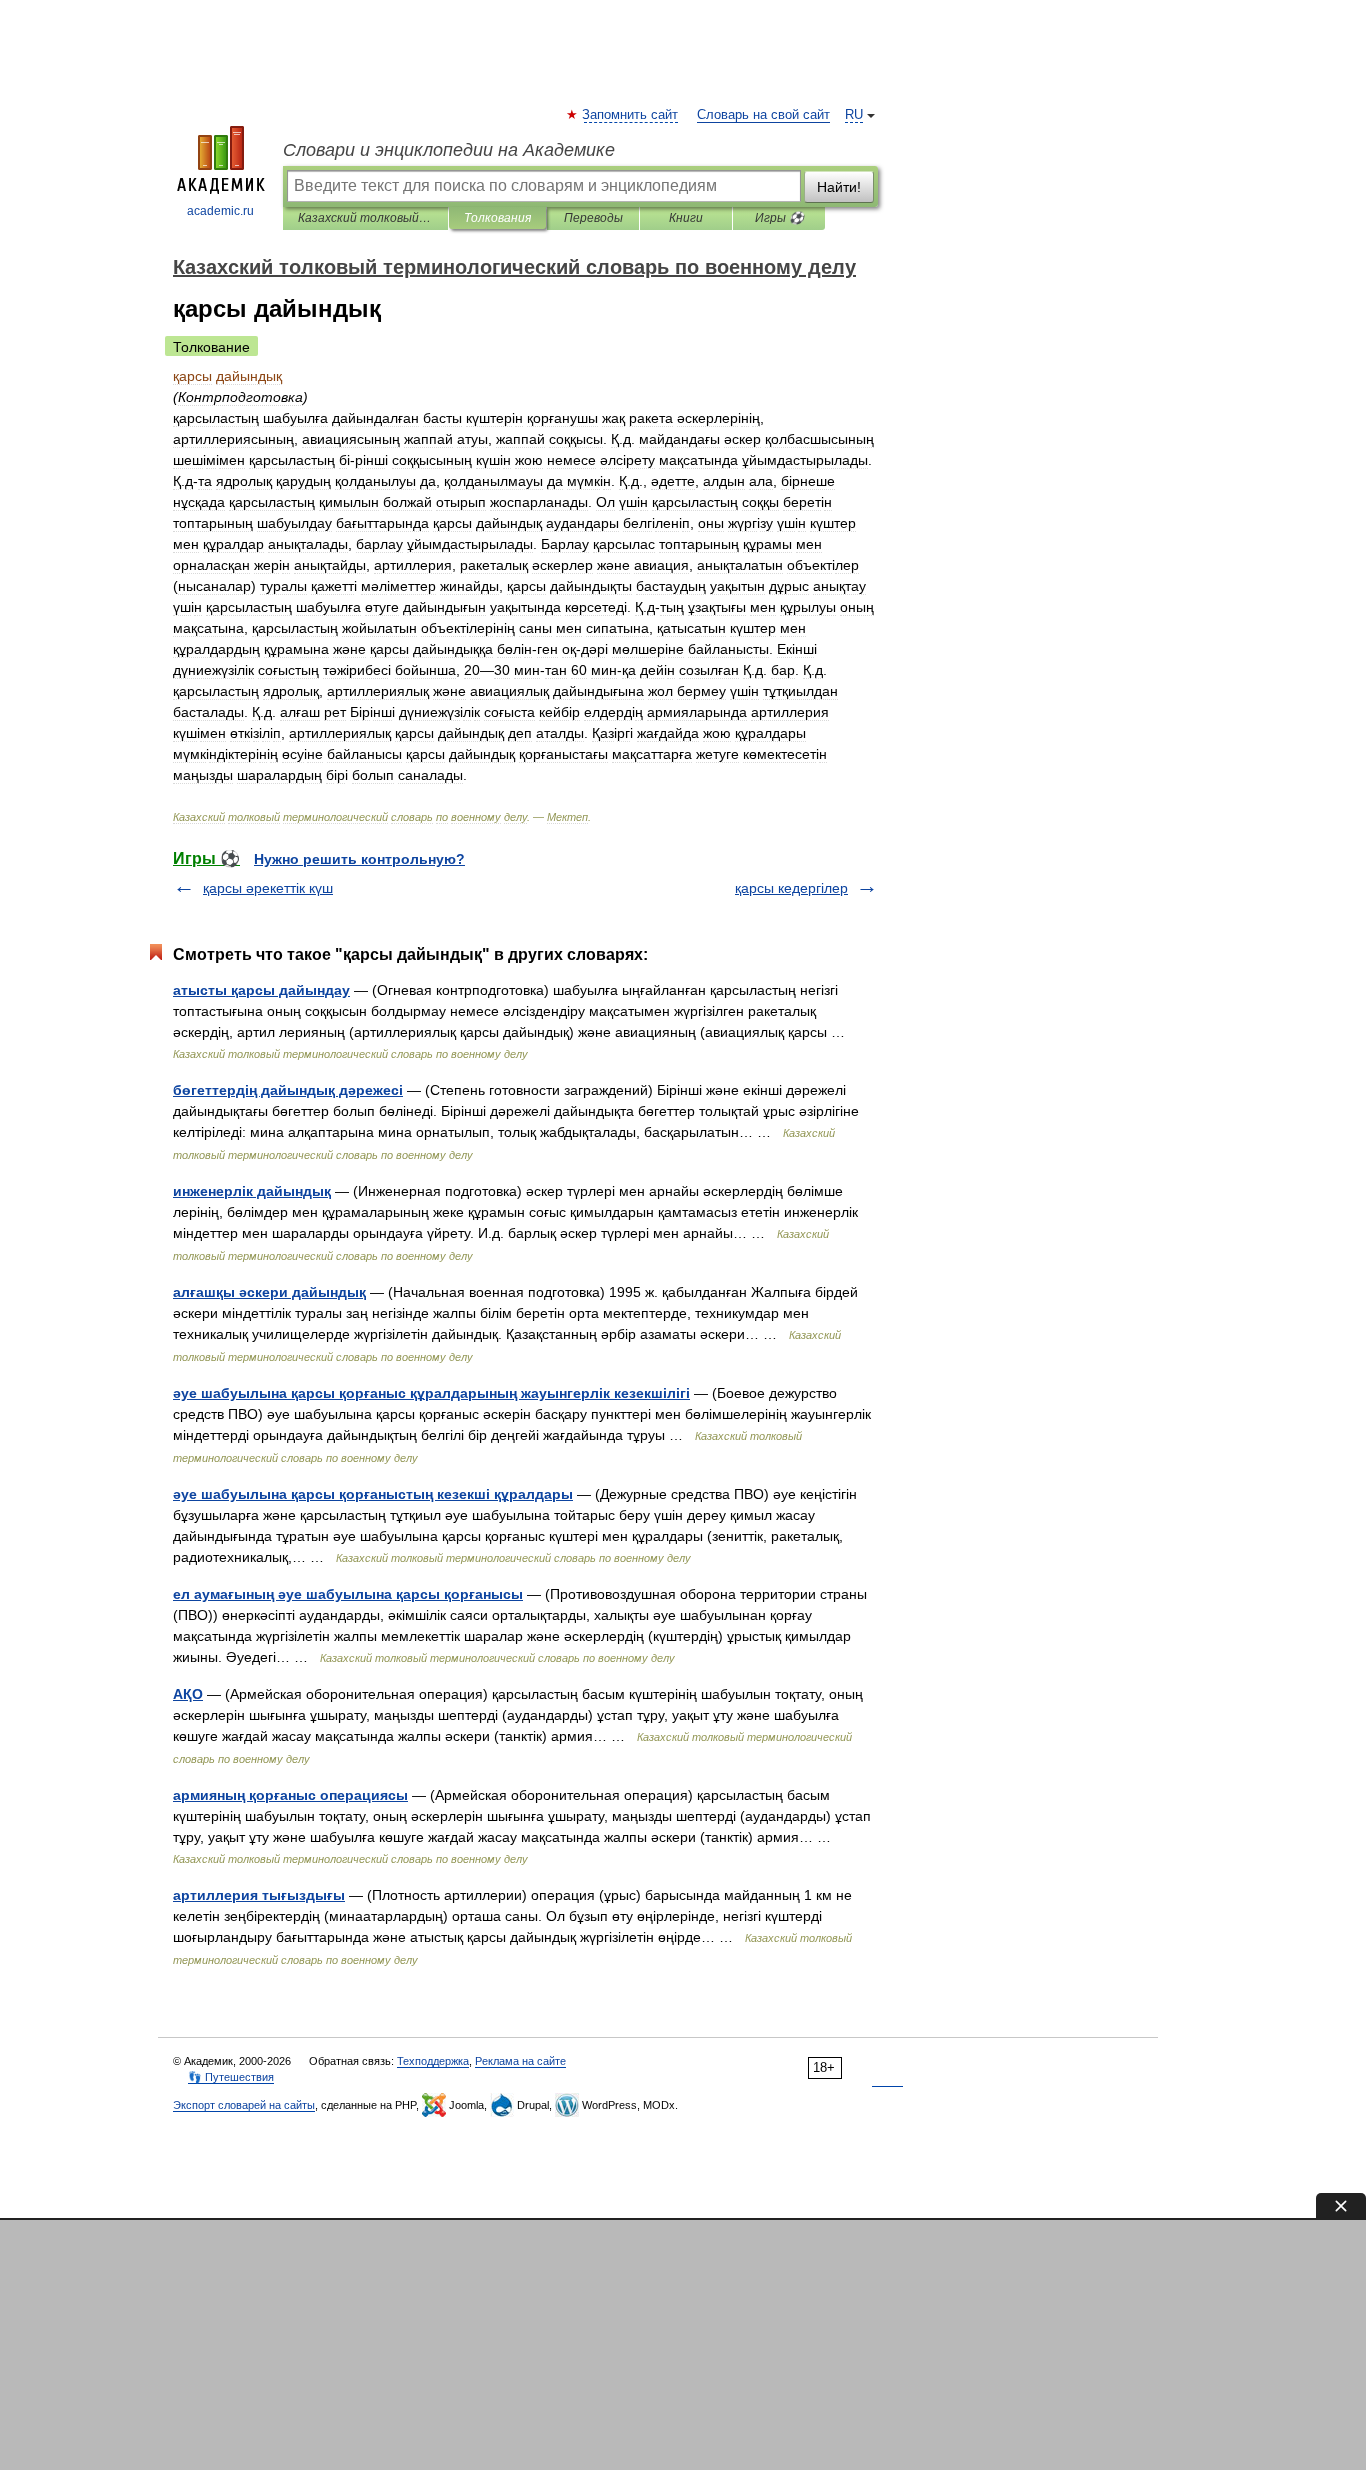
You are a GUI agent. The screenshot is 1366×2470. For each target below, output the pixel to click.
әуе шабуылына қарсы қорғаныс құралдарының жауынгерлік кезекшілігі (431, 1393)
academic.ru (220, 211)
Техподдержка (433, 2061)
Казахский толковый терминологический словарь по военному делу (365, 218)
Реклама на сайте (520, 2061)
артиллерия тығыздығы (259, 1895)
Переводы (593, 218)
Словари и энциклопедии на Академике (449, 150)
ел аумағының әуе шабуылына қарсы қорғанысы (348, 1594)
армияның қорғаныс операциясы (290, 1795)
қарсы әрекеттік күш (268, 888)
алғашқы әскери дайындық (269, 1292)
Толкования (497, 218)
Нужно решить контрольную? (359, 859)
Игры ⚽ (779, 218)
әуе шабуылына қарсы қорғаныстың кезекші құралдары (373, 1494)
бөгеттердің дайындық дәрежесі (288, 1090)
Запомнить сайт (631, 115)
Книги (686, 218)
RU (854, 115)
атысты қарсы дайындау (261, 990)
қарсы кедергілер (791, 888)
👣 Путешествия (231, 2077)
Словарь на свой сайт (763, 115)
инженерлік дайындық (252, 1191)
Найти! (839, 187)
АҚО (188, 1694)
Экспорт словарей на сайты (244, 2105)
